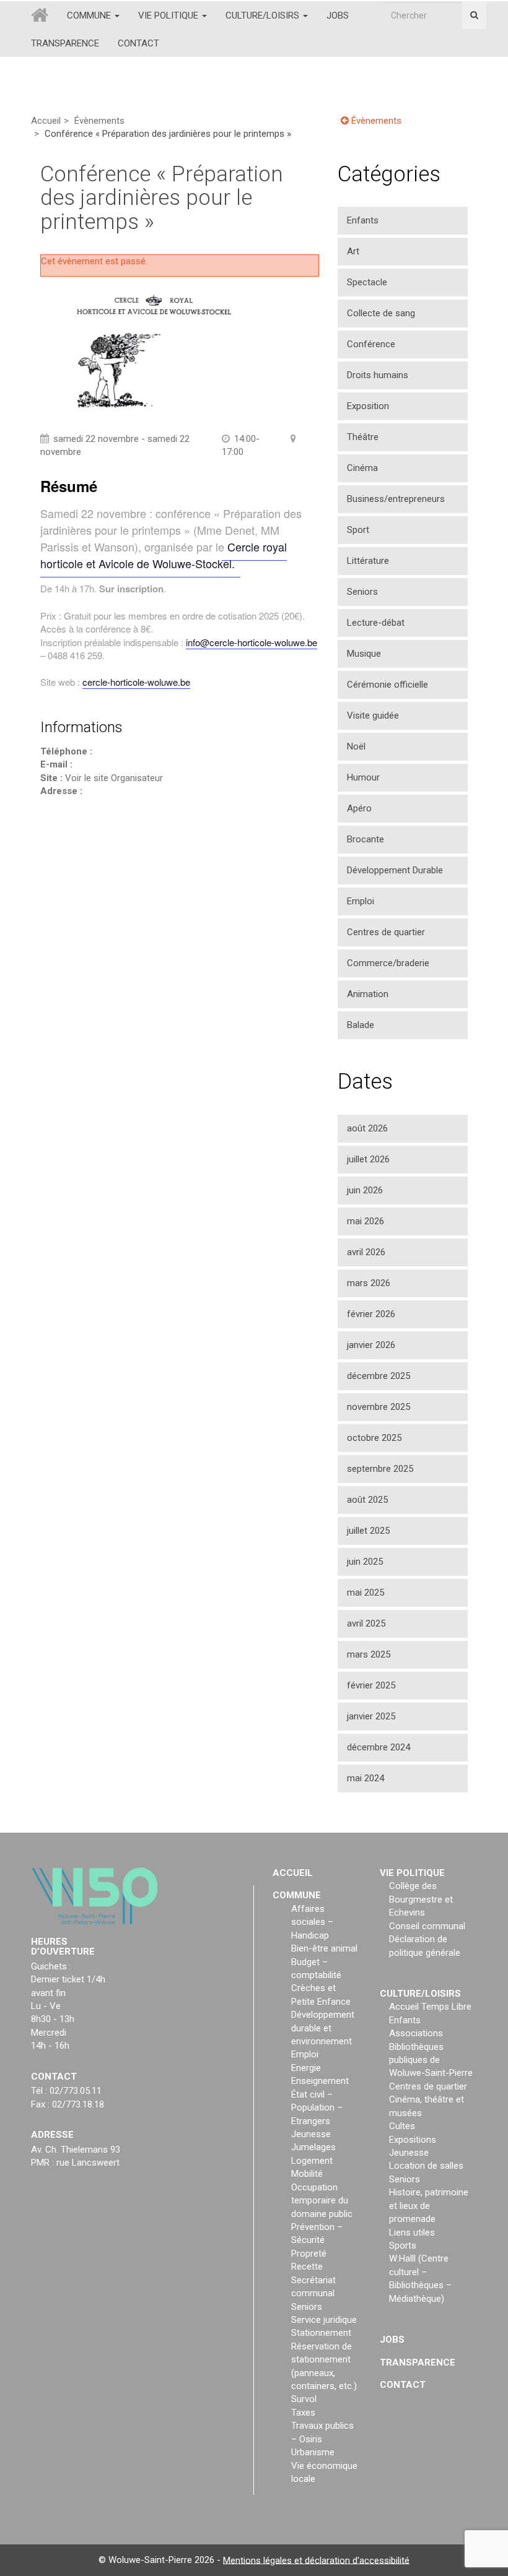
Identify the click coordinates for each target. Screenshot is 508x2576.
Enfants (363, 220)
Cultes (402, 2126)
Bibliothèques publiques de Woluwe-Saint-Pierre (431, 2060)
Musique (364, 654)
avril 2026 (366, 1252)
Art (353, 251)
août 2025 (367, 1500)
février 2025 (371, 1685)
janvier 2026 (371, 1345)
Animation (368, 994)
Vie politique (169, 15)
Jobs (338, 15)
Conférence (371, 344)
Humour (363, 777)
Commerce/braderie (388, 963)
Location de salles (426, 2166)
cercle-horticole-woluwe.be (136, 682)
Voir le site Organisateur (114, 778)
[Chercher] (474, 15)
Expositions (413, 2139)
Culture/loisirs (264, 15)
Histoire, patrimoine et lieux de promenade (429, 2206)
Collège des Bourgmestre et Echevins (421, 1899)
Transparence (65, 43)
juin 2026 (365, 1190)
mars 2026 (369, 1283)
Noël (356, 746)
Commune (90, 15)
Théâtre (363, 437)
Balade (361, 1025)
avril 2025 (366, 1623)
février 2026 (371, 1314)
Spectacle (367, 282)
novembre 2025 (379, 1407)
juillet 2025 (368, 1531)
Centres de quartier (386, 932)
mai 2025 (366, 1593)
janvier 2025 (371, 1716)
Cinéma (362, 468)
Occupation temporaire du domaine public (322, 2201)
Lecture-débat (376, 623)
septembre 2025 (380, 1469)
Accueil (46, 121)
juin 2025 (365, 1562)
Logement (312, 2161)
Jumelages (313, 2147)
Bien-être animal (324, 1948)
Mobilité (307, 2174)
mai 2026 (366, 1221)
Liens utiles (412, 2232)
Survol (304, 2399)
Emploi (361, 901)
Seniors (362, 592)
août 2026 (367, 1128)
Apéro (359, 808)
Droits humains (378, 375)
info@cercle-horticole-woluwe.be (252, 642)
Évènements (99, 121)
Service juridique (324, 2320)
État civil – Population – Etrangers (317, 2108)
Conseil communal (427, 1926)
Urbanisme (313, 2452)
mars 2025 (369, 1654)
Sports (403, 2245)
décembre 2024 (379, 1747)
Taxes (303, 2413)
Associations (416, 2033)
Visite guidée (373, 715)
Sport (358, 530)
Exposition (368, 406)
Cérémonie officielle (388, 685)
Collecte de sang (381, 313)
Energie (306, 2068)
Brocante (366, 839)
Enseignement (320, 2081)
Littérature (368, 561)
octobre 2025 (374, 1438)
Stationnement (321, 2333)
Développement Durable (395, 870)
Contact (138, 43)
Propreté (309, 2254)
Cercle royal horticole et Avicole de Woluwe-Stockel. (164, 555)
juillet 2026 (368, 1159)
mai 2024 (366, 1778)
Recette (307, 2267)
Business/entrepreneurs (396, 499)
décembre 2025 (379, 1376)
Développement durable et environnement (323, 2028)
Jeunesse (311, 2134)
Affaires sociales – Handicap (312, 1922)
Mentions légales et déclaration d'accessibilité (316, 2560)
